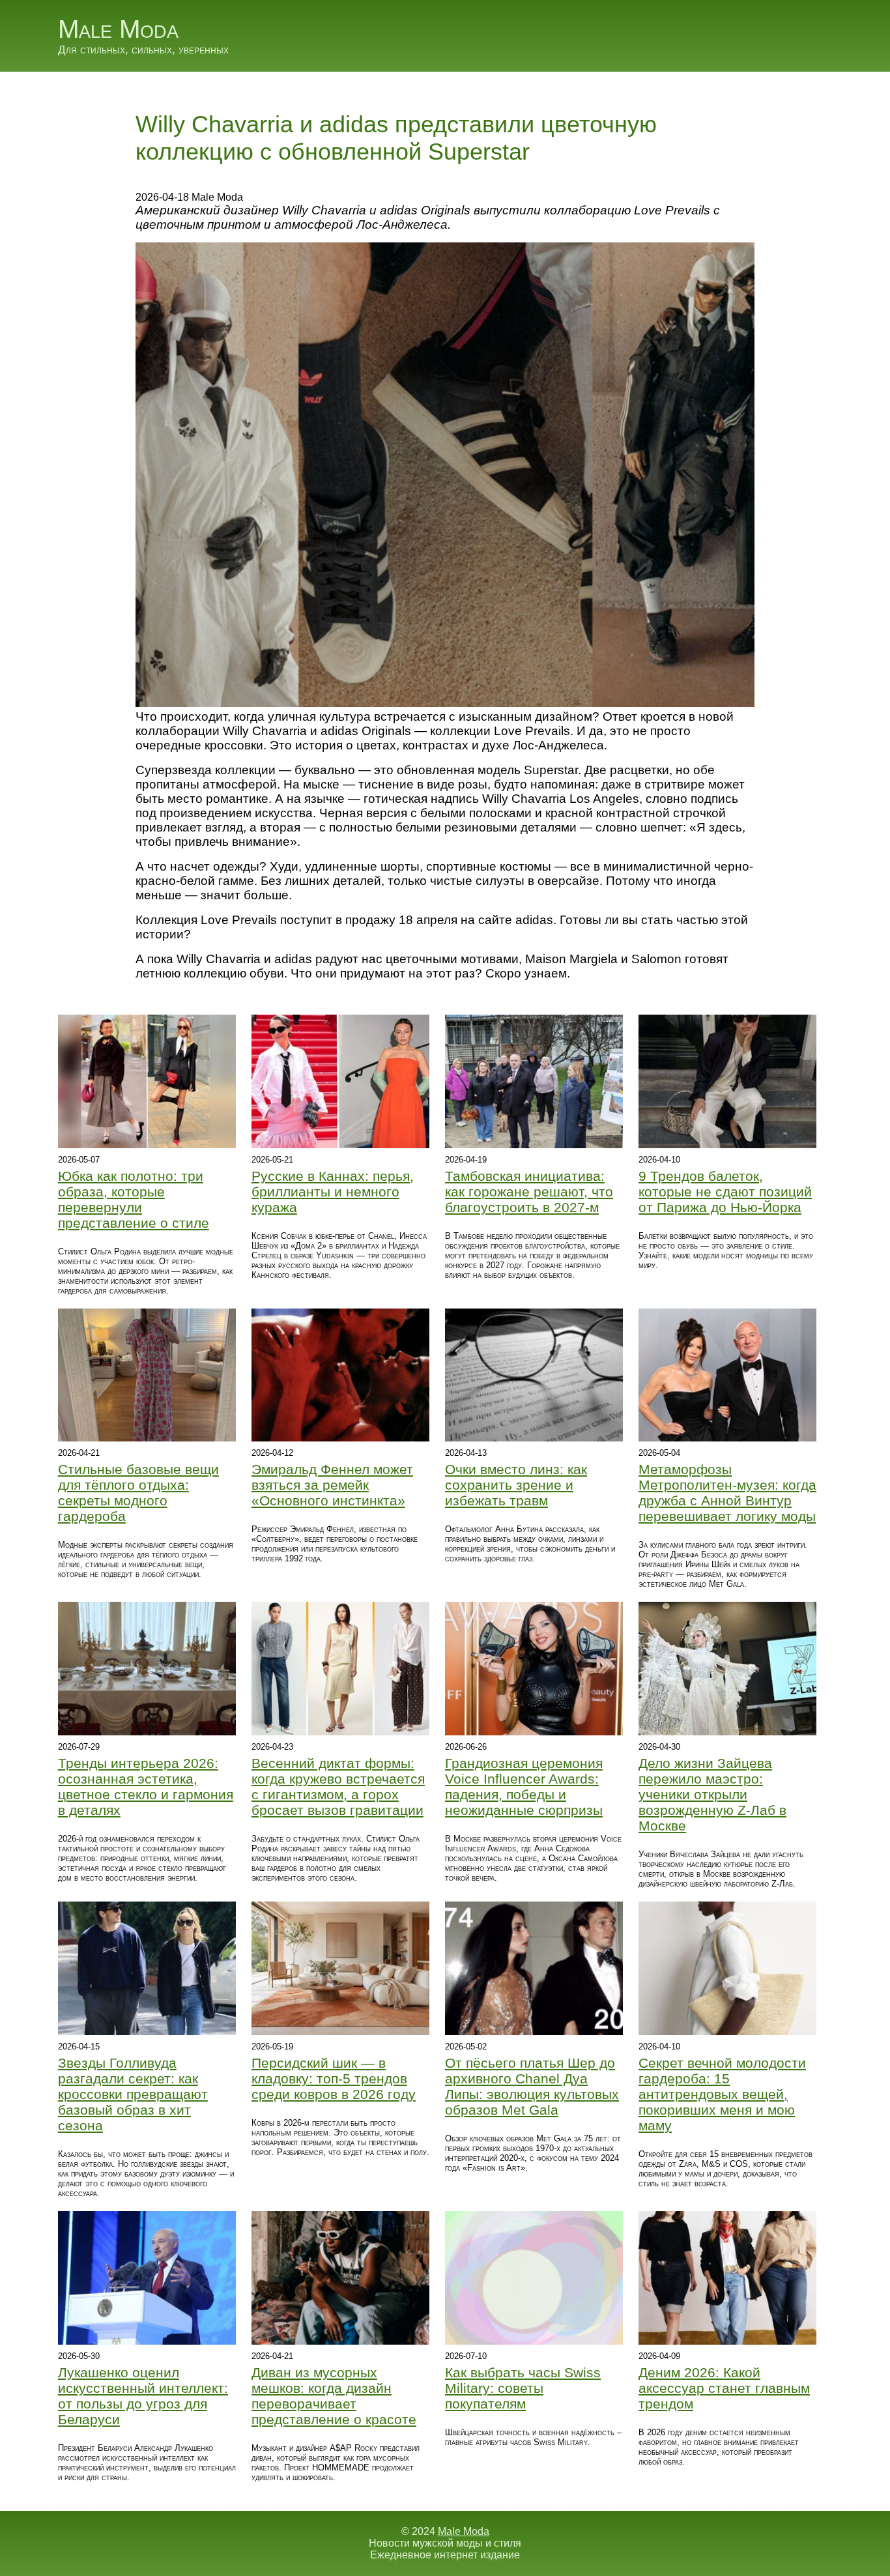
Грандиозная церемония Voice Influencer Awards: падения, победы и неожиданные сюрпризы (524, 1787)
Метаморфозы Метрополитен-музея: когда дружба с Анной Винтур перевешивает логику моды (727, 1493)
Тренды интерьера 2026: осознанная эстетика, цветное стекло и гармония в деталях (146, 1787)
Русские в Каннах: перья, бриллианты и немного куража (333, 1192)
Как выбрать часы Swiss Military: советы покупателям (523, 2388)
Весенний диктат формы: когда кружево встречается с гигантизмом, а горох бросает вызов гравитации (338, 1787)
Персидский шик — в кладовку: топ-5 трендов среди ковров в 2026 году (334, 2078)
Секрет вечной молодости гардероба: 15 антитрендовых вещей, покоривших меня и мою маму (722, 2094)
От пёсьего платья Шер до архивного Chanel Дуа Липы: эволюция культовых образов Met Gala (532, 2086)
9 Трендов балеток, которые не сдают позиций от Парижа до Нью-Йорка (725, 1192)
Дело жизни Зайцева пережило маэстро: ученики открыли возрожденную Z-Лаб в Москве (712, 1794)
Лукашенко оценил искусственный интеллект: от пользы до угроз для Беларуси (143, 2396)
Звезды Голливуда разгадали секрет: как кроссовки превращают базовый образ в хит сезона (133, 2094)
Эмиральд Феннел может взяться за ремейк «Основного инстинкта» (332, 1485)
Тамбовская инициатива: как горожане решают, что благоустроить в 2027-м (529, 1192)
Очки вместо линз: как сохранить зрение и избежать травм (516, 1485)
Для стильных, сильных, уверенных (143, 50)
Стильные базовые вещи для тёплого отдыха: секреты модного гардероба (138, 1493)
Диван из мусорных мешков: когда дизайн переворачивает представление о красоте (334, 2396)
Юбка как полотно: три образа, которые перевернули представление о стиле (134, 1199)
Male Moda (118, 29)
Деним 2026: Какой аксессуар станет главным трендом (724, 2388)
